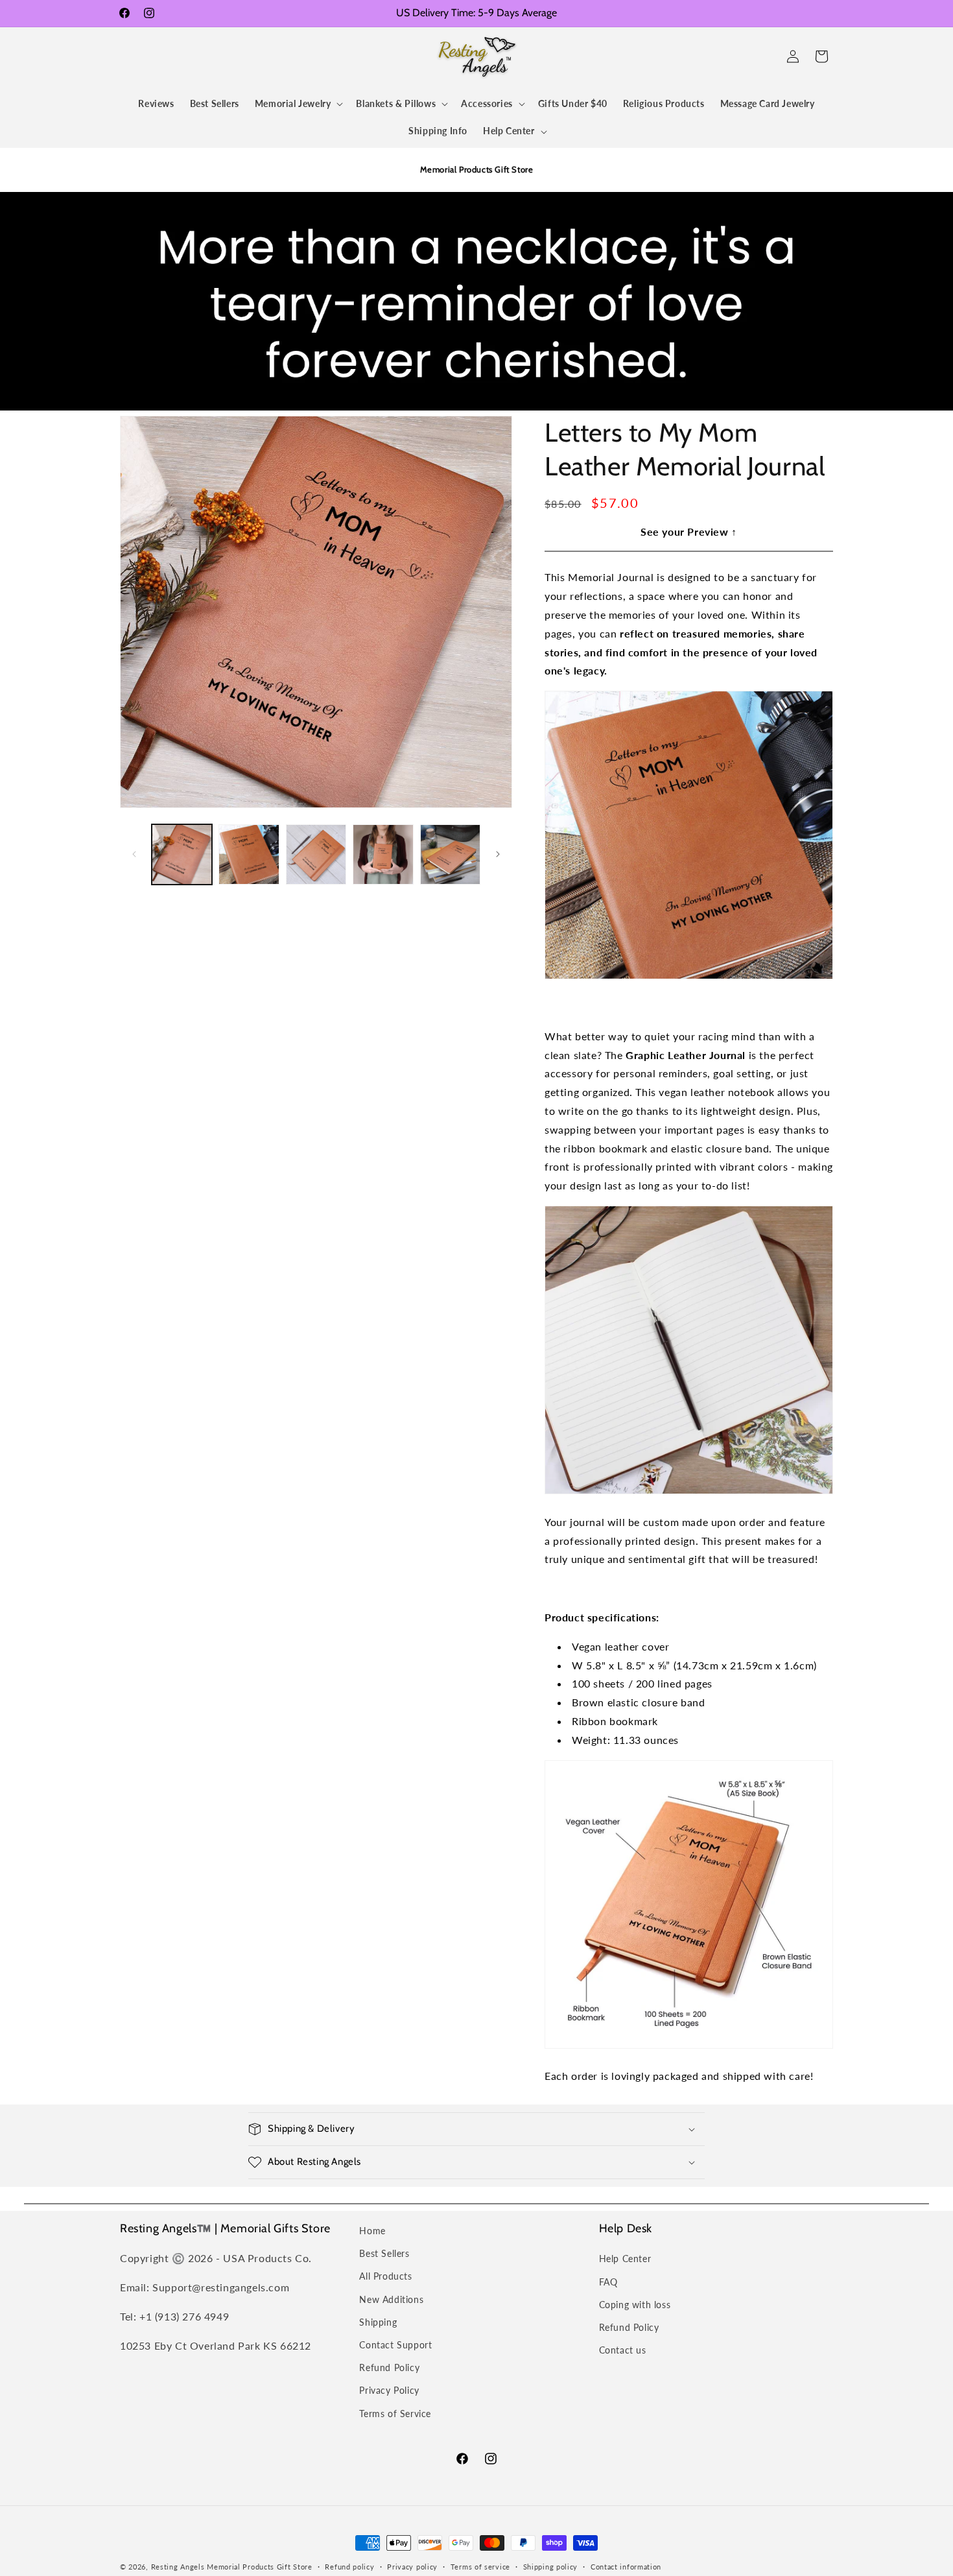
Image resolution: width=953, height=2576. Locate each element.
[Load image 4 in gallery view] (383, 854)
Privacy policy (412, 2567)
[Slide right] (498, 854)
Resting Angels (178, 2567)
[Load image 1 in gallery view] (182, 854)
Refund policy (349, 2567)
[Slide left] (134, 854)
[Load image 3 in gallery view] (316, 854)
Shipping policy (551, 2567)
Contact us (623, 2350)
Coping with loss (635, 2305)
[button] (134, 56)
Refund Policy (389, 2367)
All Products (385, 2276)
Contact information (626, 2567)
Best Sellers (384, 2253)
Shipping (378, 2322)
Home (372, 2231)
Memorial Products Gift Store (260, 2567)
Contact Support (395, 2345)
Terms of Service (395, 2414)
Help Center (625, 2259)
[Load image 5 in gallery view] (450, 854)
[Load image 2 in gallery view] (249, 854)
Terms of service (480, 2567)
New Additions (391, 2299)
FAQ (608, 2282)
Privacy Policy (389, 2390)
